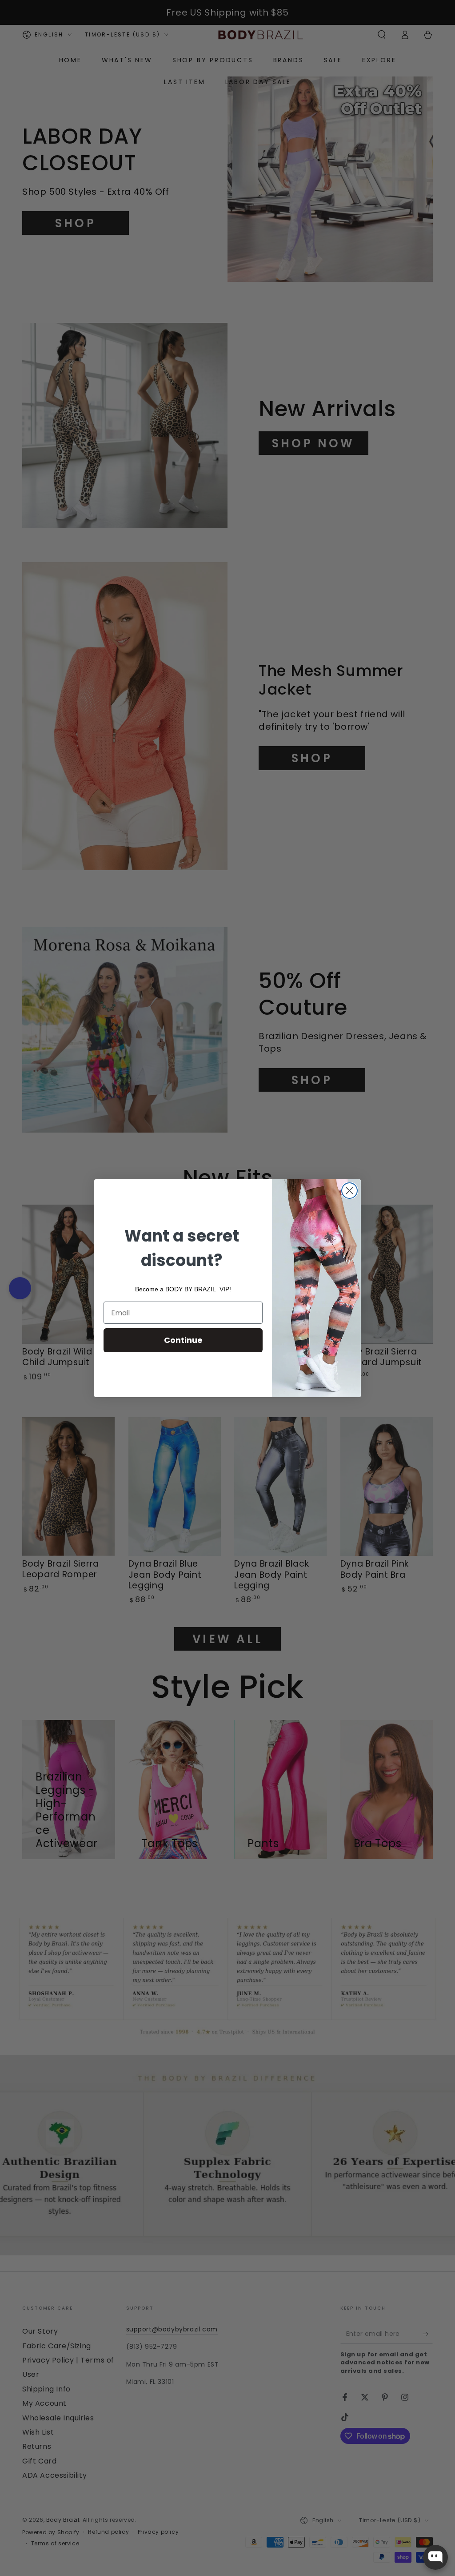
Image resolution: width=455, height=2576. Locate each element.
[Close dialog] (349, 1191)
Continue (183, 1340)
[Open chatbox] (435, 2557)
